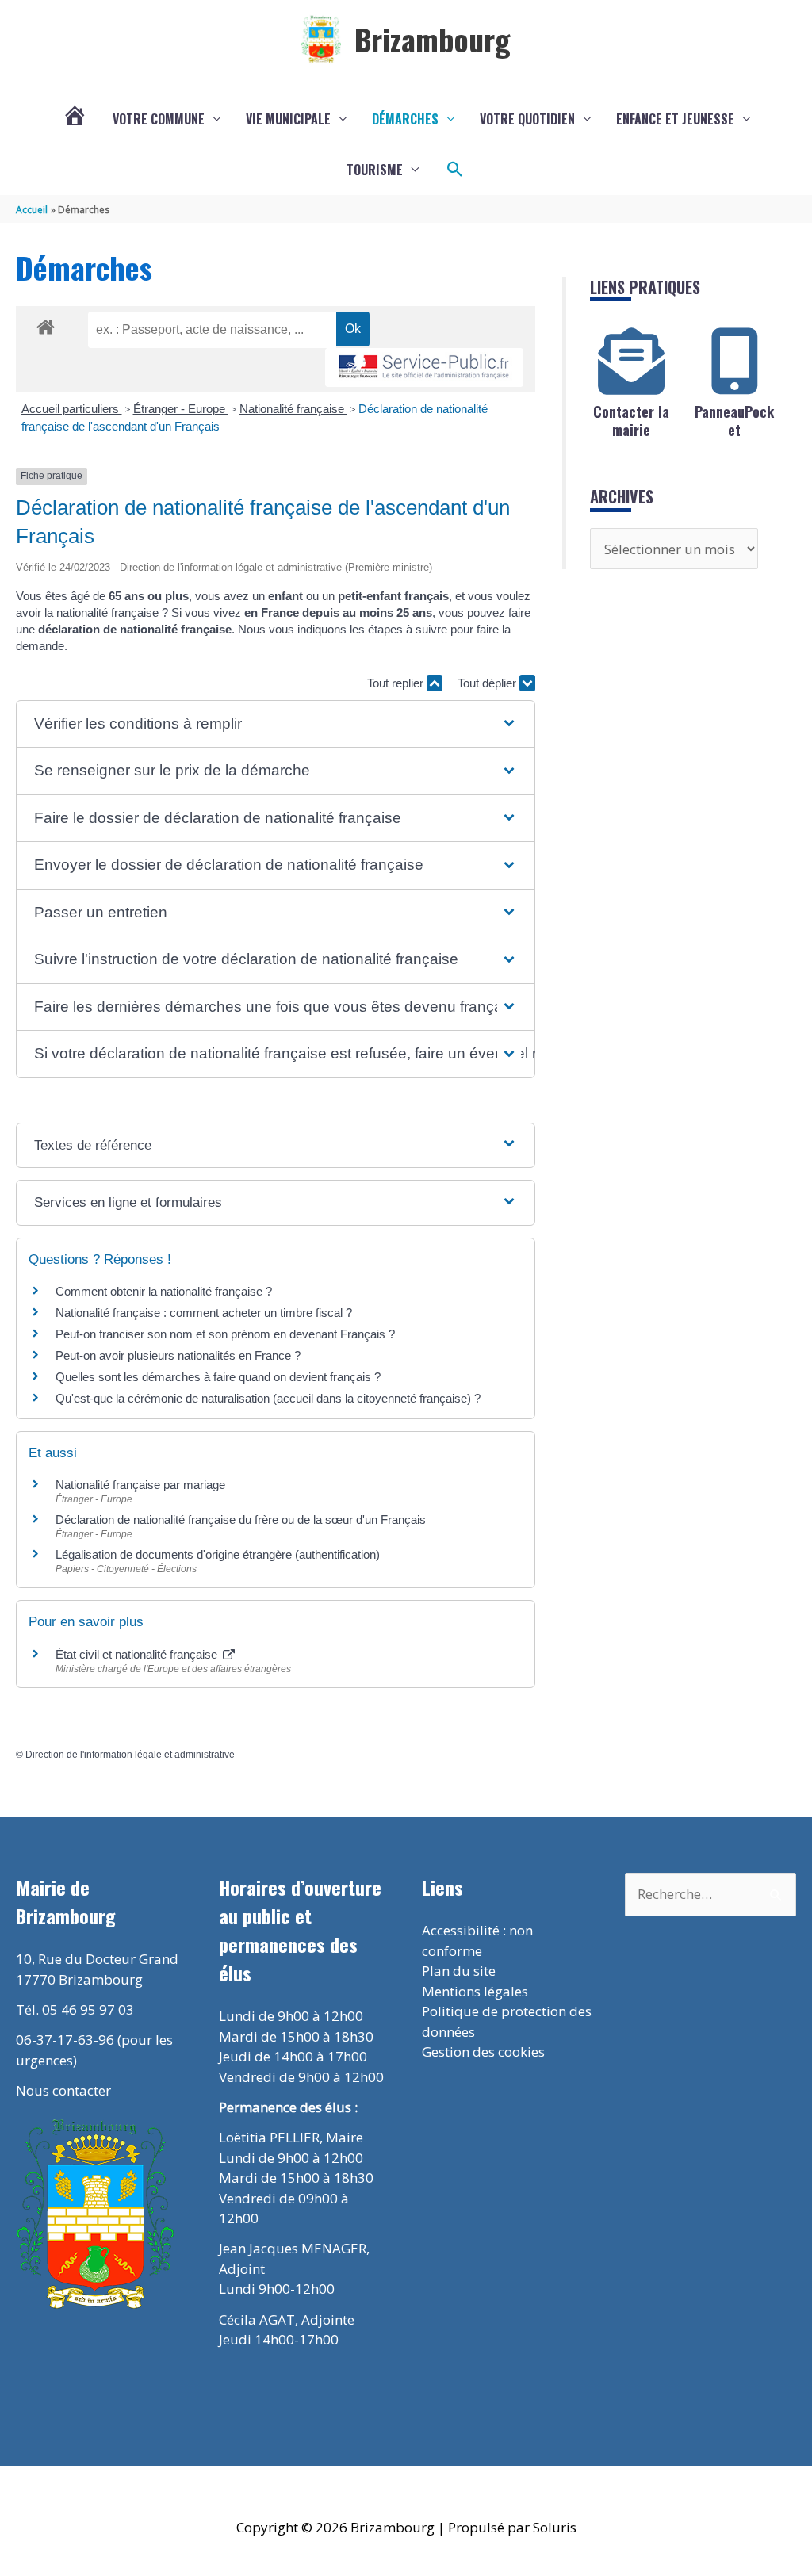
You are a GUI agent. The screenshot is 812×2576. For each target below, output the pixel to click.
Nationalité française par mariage (140, 1485)
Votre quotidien (527, 119)
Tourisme (375, 170)
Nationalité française (293, 409)
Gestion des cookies (483, 2052)
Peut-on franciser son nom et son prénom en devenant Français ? (225, 1334)
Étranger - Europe (181, 409)
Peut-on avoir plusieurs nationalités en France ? (178, 1355)
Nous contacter (63, 2090)
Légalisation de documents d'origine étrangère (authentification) (218, 1554)
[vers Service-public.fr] (424, 367)
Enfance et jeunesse (675, 119)
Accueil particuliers (72, 409)
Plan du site (459, 1971)
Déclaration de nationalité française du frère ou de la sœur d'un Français (241, 1520)
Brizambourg (433, 39)
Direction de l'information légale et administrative (130, 1755)
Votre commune (159, 119)
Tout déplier (488, 683)
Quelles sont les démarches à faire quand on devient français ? (218, 1377)
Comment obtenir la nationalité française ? (164, 1291)
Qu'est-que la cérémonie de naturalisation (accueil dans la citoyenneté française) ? (268, 1398)
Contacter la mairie (631, 421)
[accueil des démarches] (46, 324)
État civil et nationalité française (138, 1654)
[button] (455, 170)
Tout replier (397, 683)
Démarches (405, 119)
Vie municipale (288, 119)
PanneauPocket (734, 421)
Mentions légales (475, 1991)
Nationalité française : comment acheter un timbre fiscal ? (204, 1313)
